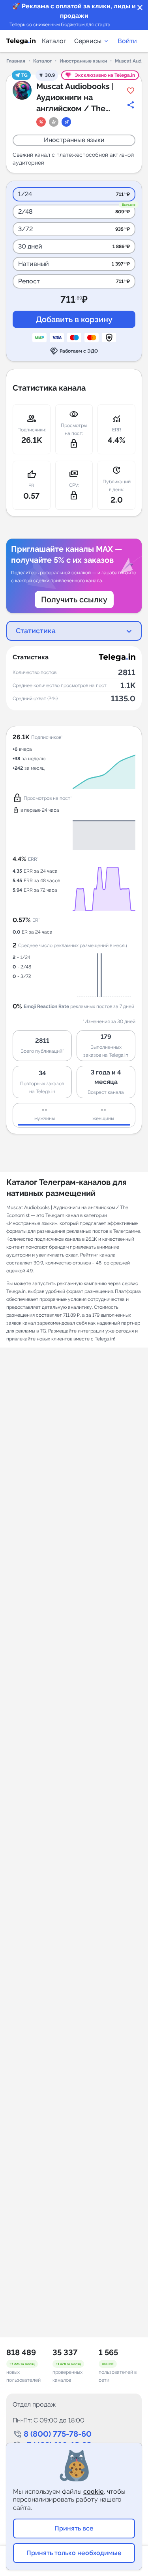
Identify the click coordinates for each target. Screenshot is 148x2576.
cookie (94, 2492)
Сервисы (88, 41)
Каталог (54, 41)
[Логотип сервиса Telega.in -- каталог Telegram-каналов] (21, 41)
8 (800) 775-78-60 (58, 2434)
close (140, 8)
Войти (127, 41)
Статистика (36, 631)
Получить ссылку (74, 600)
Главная (16, 61)
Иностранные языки (83, 61)
